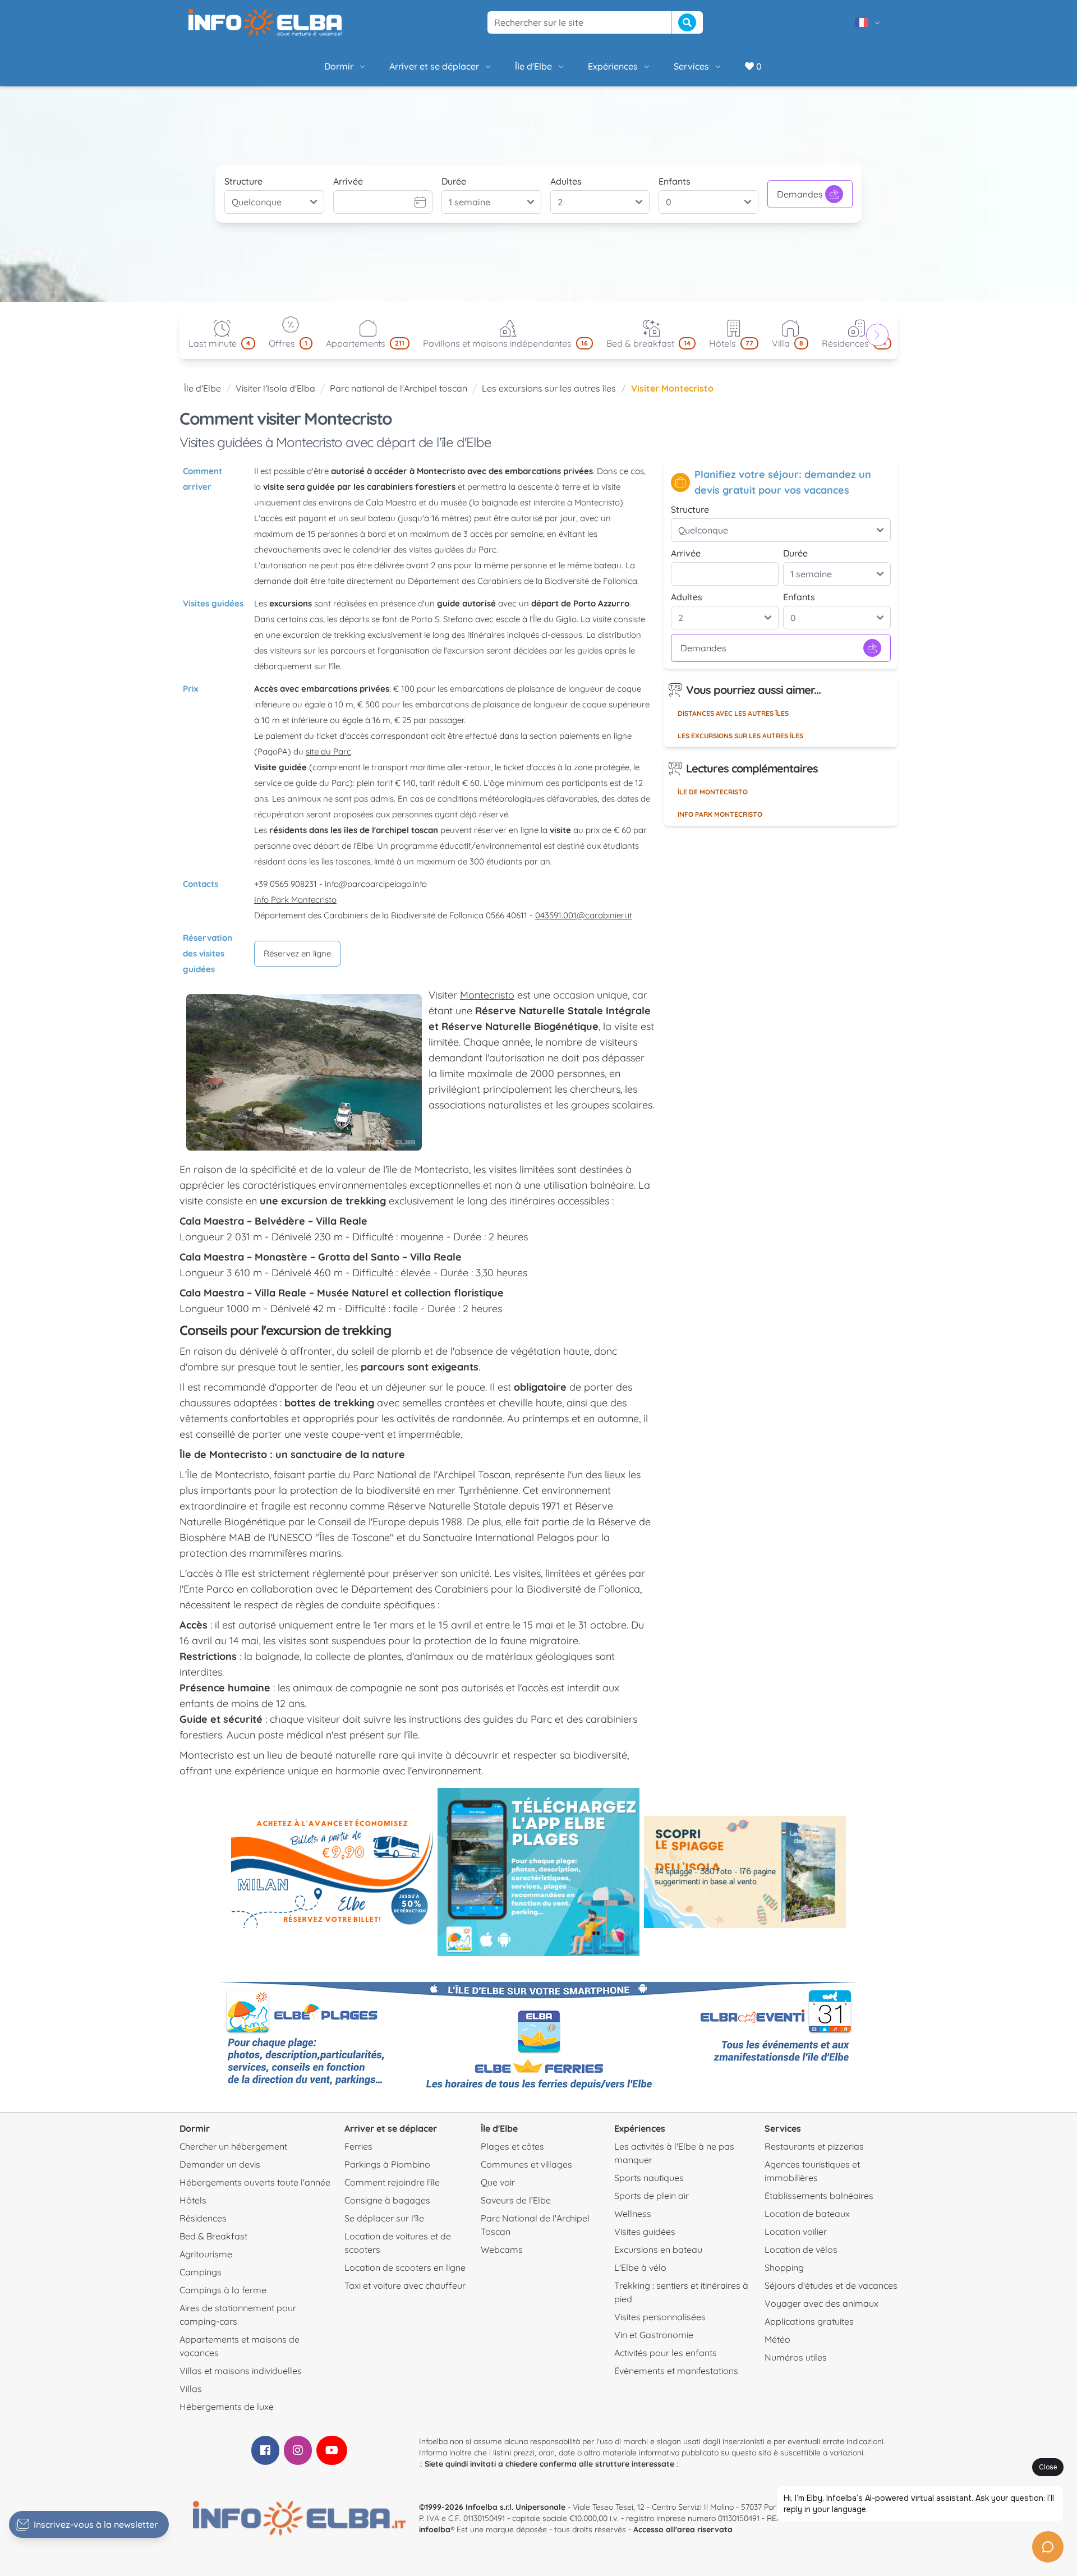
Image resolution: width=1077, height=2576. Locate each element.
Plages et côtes (512, 2146)
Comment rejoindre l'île (392, 2182)
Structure (243, 181)
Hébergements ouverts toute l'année (255, 2182)
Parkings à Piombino (387, 2164)
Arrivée (348, 181)
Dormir (339, 66)
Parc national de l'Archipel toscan (399, 388)
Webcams (502, 2250)
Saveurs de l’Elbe (516, 2200)
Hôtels (193, 2200)
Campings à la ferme (223, 2290)
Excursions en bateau (658, 2250)
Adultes (566, 181)
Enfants (675, 181)
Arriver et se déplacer (434, 66)
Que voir (498, 2182)
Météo (777, 2339)
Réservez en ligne (297, 953)
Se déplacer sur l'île (384, 2218)
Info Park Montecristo (295, 900)
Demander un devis (220, 2164)
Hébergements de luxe (227, 2407)
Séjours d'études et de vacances (831, 2285)
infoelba (435, 2529)
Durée (454, 181)
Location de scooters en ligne (405, 2267)
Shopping (784, 2267)
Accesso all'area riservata (683, 2529)
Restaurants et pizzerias (814, 2146)
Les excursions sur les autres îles (549, 388)
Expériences (613, 66)
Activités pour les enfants (666, 2353)
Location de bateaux (807, 2214)
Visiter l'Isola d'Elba (275, 388)
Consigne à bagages (387, 2200)
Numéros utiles (796, 2357)
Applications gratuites (809, 2321)
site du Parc (328, 751)
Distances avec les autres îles (733, 713)
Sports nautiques (649, 2178)
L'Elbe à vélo (640, 2267)
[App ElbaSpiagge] (538, 1872)
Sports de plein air (652, 2196)
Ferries (358, 2146)
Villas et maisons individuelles (241, 2371)
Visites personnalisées (660, 2317)
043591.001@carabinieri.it (584, 915)
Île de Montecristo (713, 792)
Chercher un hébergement (233, 2146)
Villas (191, 2389)
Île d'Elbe (533, 66)
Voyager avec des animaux (821, 2303)
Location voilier (796, 2232)
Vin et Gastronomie (654, 2335)
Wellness (633, 2214)
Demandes (800, 194)
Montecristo (487, 995)
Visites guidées (645, 2232)
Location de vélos (801, 2250)
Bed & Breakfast (213, 2236)
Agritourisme (206, 2254)
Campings (201, 2272)
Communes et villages (526, 2164)
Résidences (203, 2218)
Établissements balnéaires (819, 2196)
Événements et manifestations (676, 2371)
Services (691, 66)
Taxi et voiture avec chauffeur (405, 2285)
